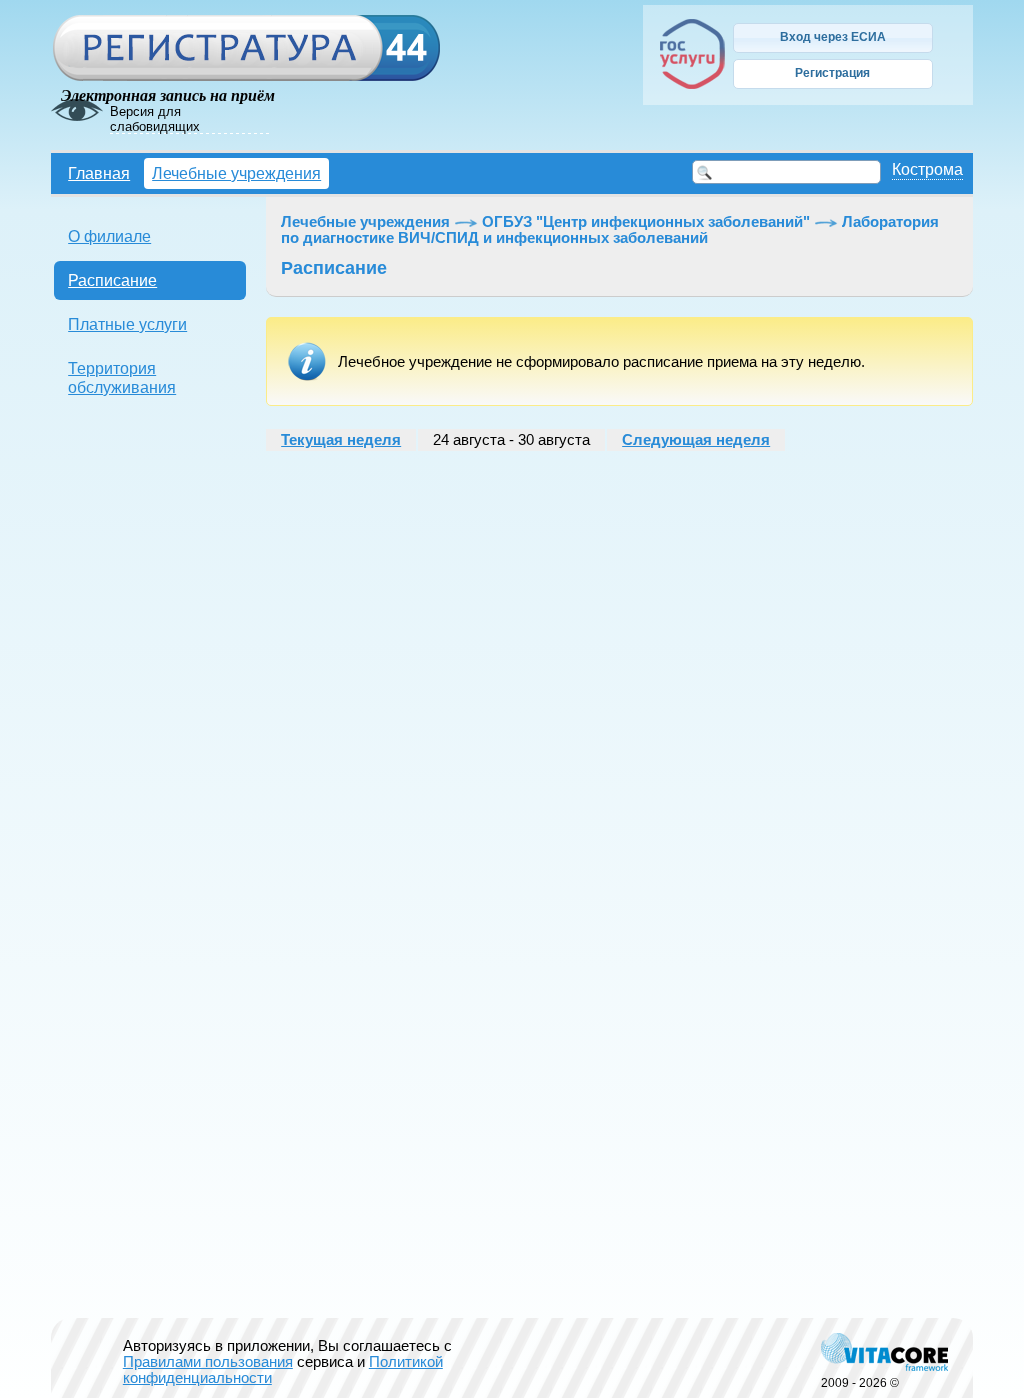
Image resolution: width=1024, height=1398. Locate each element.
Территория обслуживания (122, 377)
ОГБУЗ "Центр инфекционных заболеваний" (646, 222)
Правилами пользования (208, 1362)
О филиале (109, 236)
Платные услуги (127, 324)
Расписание (112, 280)
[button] (833, 38)
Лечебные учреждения (236, 173)
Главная (99, 173)
